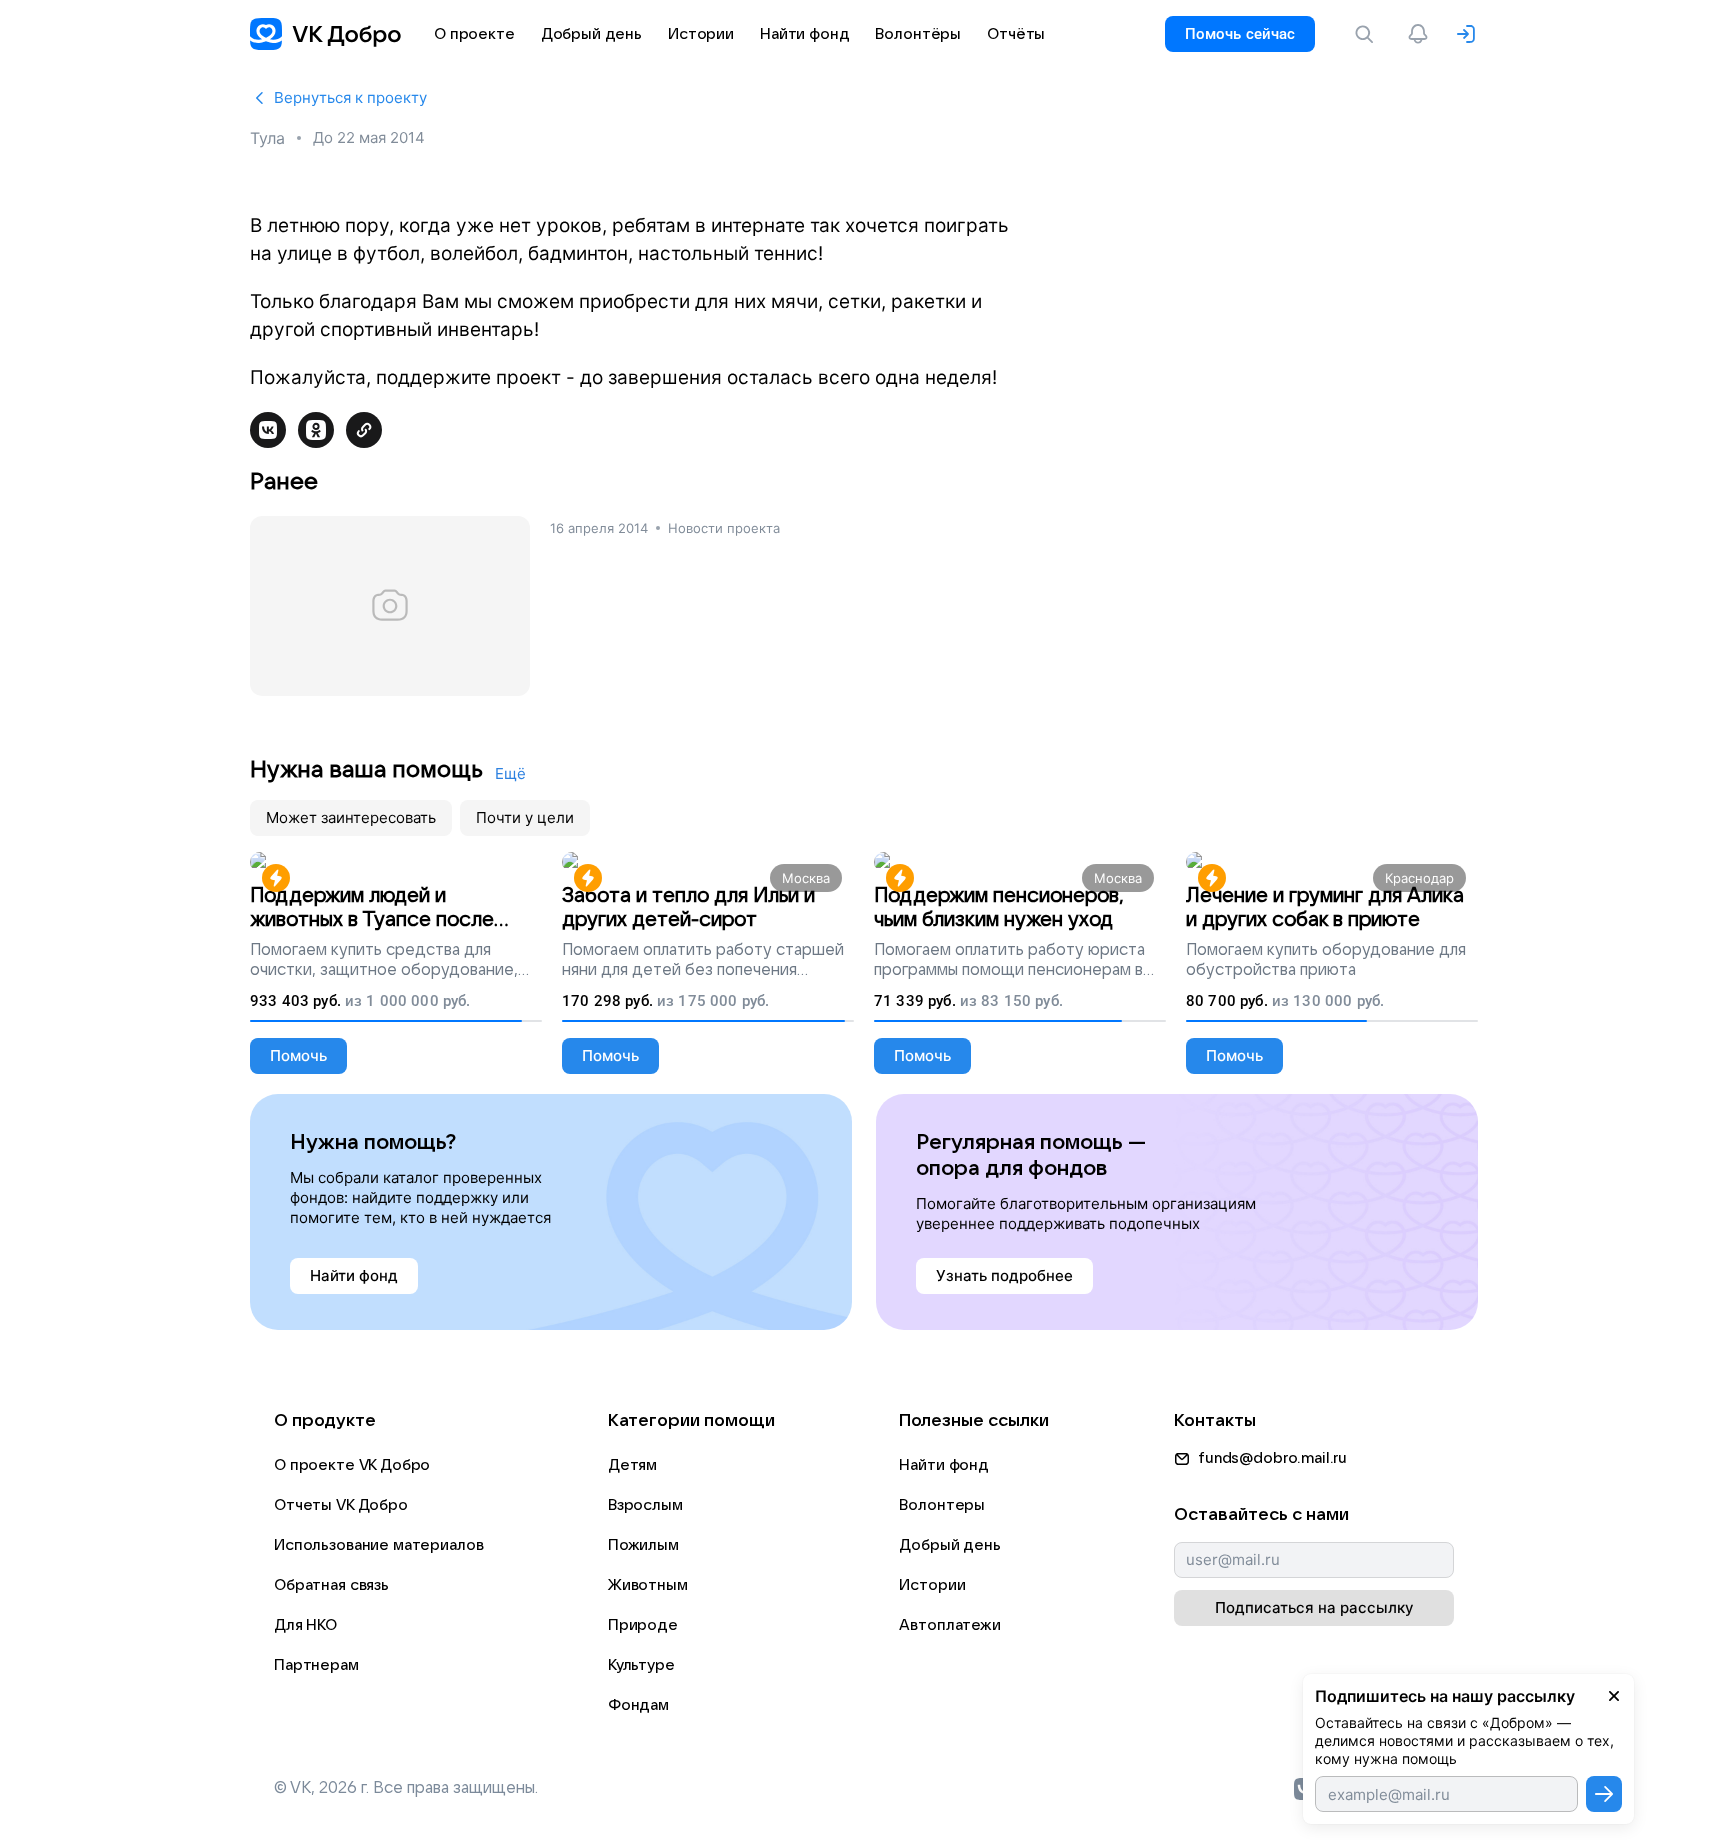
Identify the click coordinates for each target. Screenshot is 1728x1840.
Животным (648, 1585)
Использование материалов (378, 1545)
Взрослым (645, 1505)
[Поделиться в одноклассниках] (316, 430)
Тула (267, 138)
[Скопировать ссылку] (364, 430)
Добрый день (949, 1545)
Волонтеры (942, 1505)
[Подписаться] (1604, 1794)
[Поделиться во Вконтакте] (268, 430)
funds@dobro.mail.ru (1272, 1458)
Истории (932, 1585)
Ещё (510, 773)
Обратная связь (331, 1585)
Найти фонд (944, 1465)
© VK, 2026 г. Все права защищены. (406, 1788)
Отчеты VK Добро (341, 1505)
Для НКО (305, 1625)
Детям (632, 1465)
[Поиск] (1368, 34)
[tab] (351, 818)
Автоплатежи (949, 1625)
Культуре (641, 1665)
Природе (643, 1625)
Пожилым (643, 1545)
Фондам (638, 1705)
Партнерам (316, 1665)
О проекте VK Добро (352, 1465)
